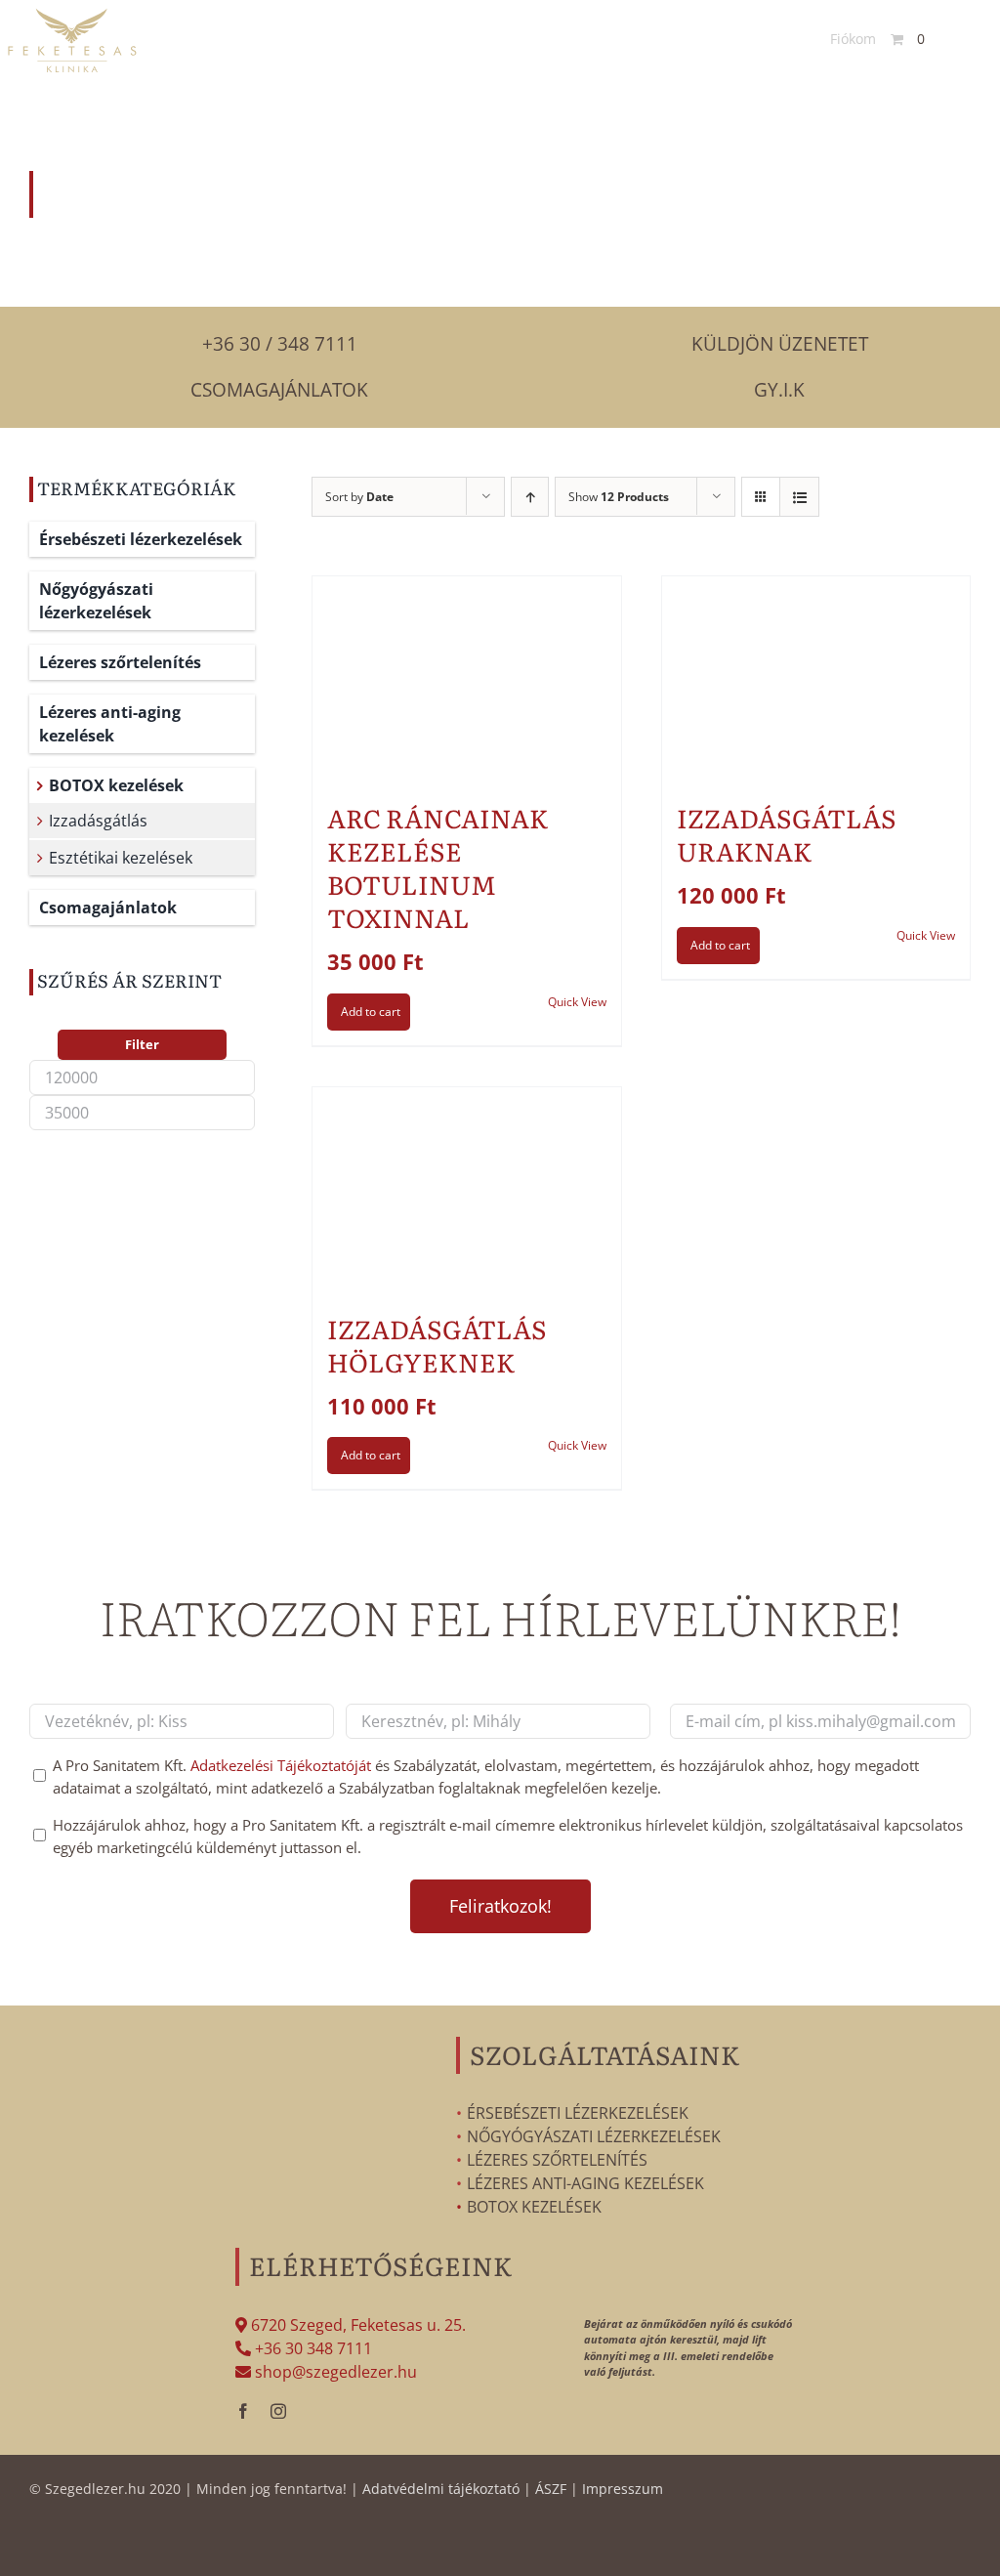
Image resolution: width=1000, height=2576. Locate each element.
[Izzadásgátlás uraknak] (816, 679)
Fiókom (853, 39)
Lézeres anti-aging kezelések (110, 724)
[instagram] (278, 2411)
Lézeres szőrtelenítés (120, 662)
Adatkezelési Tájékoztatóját (281, 1765)
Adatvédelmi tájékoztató (441, 2489)
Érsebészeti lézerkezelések (141, 539)
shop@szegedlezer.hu (334, 2372)
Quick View (577, 1002)
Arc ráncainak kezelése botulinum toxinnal (438, 866)
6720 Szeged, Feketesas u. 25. (356, 2325)
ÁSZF (551, 2489)
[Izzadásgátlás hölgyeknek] (466, 1190)
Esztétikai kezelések (121, 858)
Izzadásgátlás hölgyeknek (437, 1345)
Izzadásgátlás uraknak (787, 834)
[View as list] (799, 497)
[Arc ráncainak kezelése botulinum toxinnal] (466, 679)
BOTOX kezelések (116, 785)
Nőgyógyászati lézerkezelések (96, 601)
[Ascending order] (530, 497)
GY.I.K (779, 390)
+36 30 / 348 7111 (280, 344)
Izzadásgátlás (98, 821)
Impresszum (623, 2489)
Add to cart (371, 1012)
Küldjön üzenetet (780, 344)
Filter (142, 1044)
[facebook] (243, 2411)
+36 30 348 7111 (312, 2348)
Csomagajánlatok (279, 390)
